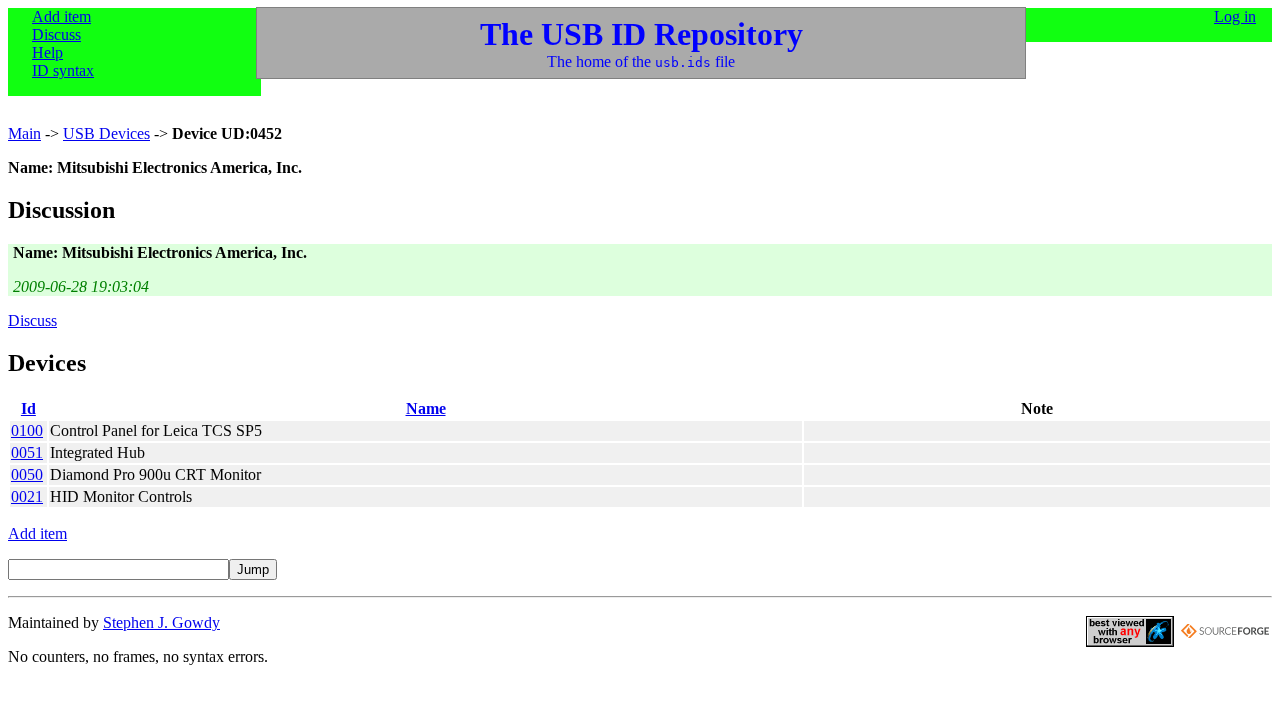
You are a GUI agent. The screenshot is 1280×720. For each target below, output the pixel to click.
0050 (27, 474)
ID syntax (63, 70)
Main (24, 133)
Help (47, 52)
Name (426, 408)
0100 (27, 430)
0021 (27, 496)
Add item (61, 16)
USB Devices (106, 133)
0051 (27, 452)
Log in (1235, 16)
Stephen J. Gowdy (161, 622)
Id (28, 408)
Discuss (56, 34)
